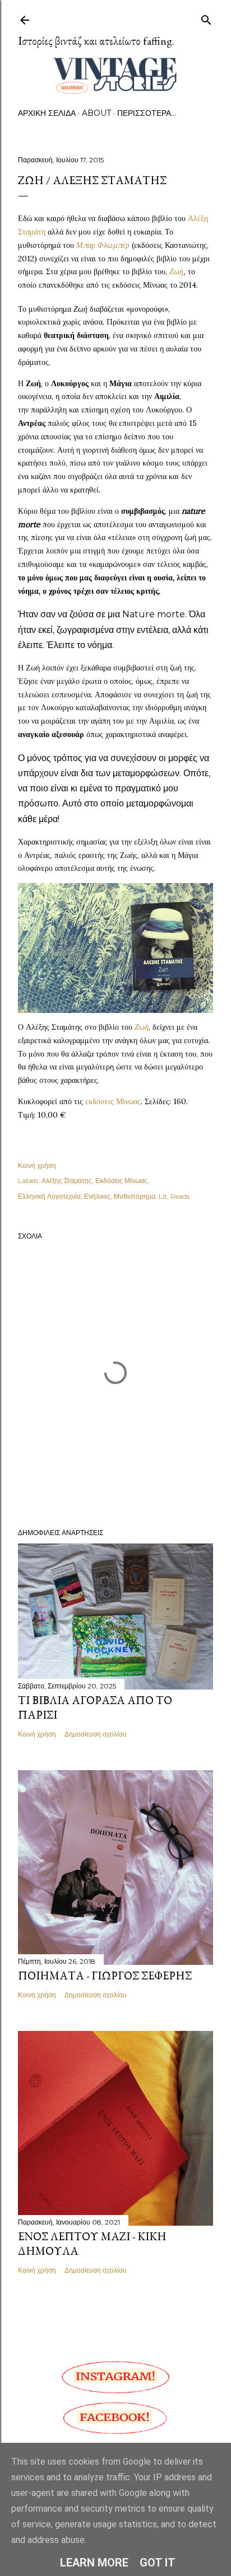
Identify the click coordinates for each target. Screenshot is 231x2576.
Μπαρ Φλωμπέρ (103, 245)
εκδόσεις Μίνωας (113, 1101)
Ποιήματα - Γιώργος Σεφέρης (105, 1976)
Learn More (94, 2563)
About (96, 113)
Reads (180, 1196)
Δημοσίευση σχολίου (96, 1734)
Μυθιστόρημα (135, 1196)
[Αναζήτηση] (206, 18)
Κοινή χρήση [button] (37, 1165)
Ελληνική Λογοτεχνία (49, 1196)
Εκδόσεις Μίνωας (121, 1181)
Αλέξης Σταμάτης (67, 1181)
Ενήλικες (97, 1196)
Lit (163, 1196)
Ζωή (176, 271)
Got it (158, 2563)
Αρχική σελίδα (47, 113)
